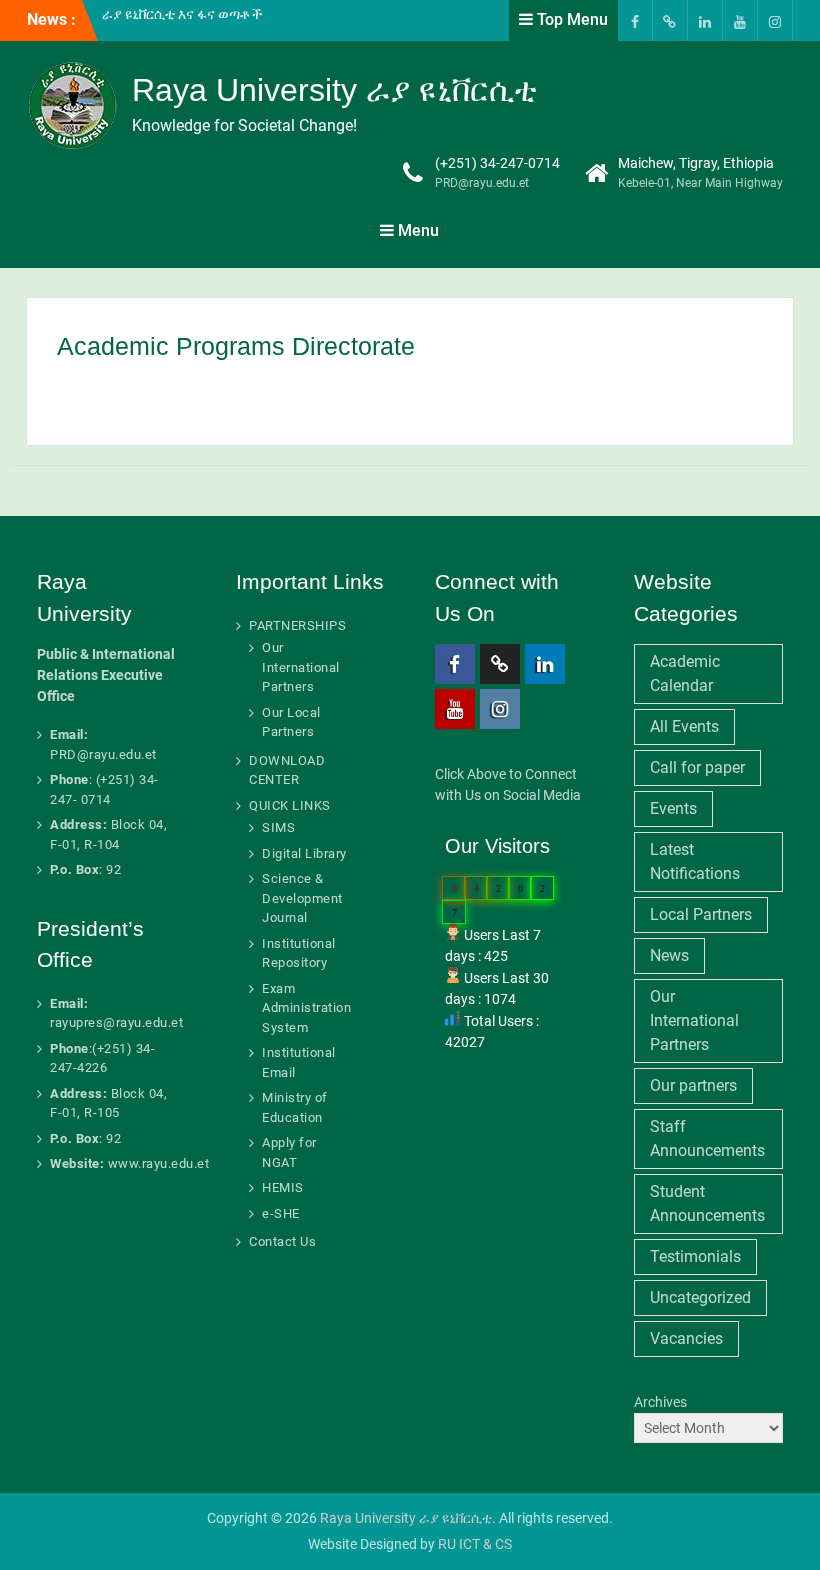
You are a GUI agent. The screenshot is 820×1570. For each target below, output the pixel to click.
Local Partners (701, 914)
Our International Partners (301, 667)
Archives (660, 1402)
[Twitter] (670, 20)
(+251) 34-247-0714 (497, 163)
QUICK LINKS (290, 805)
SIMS (278, 827)
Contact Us (282, 1241)
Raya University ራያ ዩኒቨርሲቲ (334, 90)
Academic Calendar (685, 673)
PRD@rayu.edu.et (482, 183)
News (669, 955)
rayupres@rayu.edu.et (116, 1022)
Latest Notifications (695, 861)
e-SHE (281, 1213)
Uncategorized (700, 1297)
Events (673, 808)
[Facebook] (635, 20)
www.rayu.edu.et (159, 1163)
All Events (684, 726)
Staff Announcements (707, 1138)
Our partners (693, 1085)
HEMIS (283, 1187)
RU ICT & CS (475, 1544)
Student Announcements (707, 1203)
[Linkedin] (705, 20)
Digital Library (304, 853)
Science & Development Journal (302, 898)
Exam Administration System (306, 1008)
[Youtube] (740, 20)
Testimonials (695, 1256)
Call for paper (697, 767)
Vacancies (686, 1338)
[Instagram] (775, 20)
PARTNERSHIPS (297, 625)
